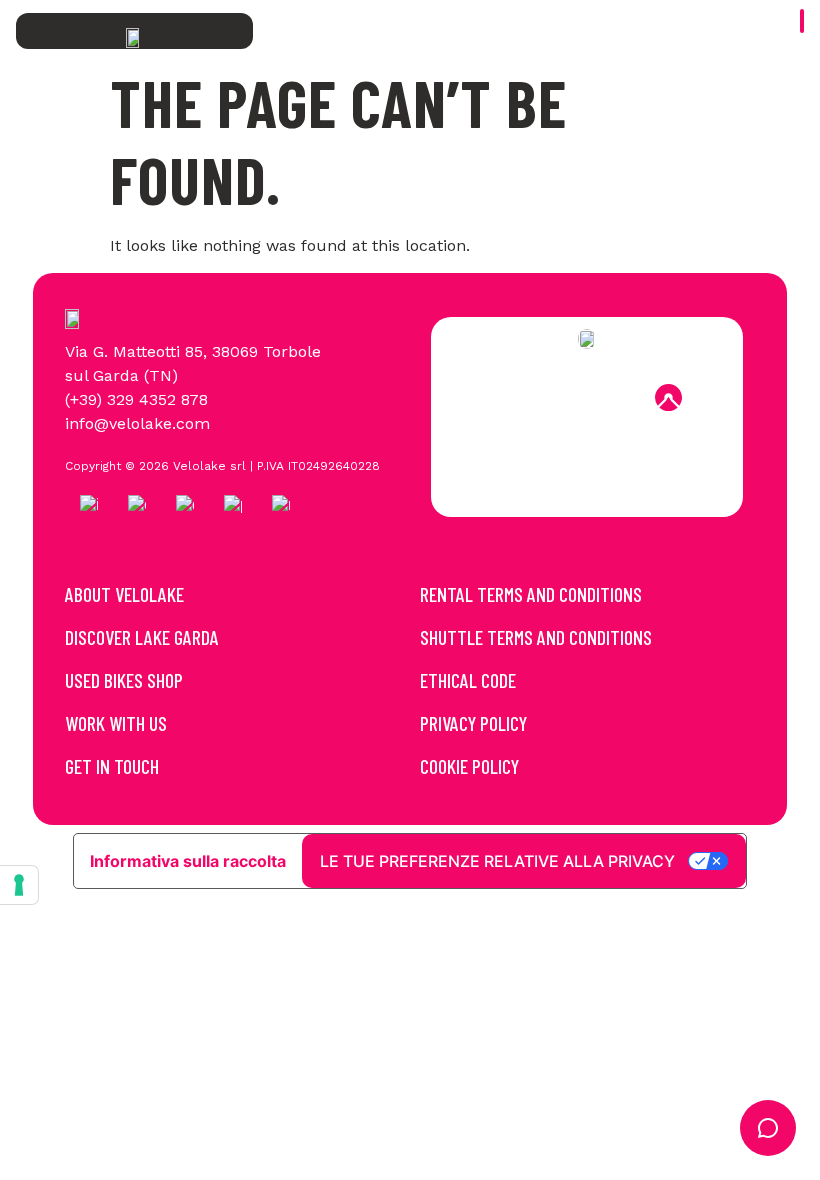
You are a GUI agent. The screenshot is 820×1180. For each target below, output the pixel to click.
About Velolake (124, 594)
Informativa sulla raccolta (188, 861)
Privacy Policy (473, 723)
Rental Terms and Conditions (531, 594)
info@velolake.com (137, 423)
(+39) (86, 399)
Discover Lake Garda (142, 637)
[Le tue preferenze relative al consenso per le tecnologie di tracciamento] (19, 885)
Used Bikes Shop (124, 680)
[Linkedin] (614, 397)
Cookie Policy (469, 766)
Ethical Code (468, 680)
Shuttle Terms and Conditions (536, 637)
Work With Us (116, 723)
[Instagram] (560, 397)
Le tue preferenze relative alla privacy (497, 861)
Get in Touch (112, 766)
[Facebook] (506, 397)
